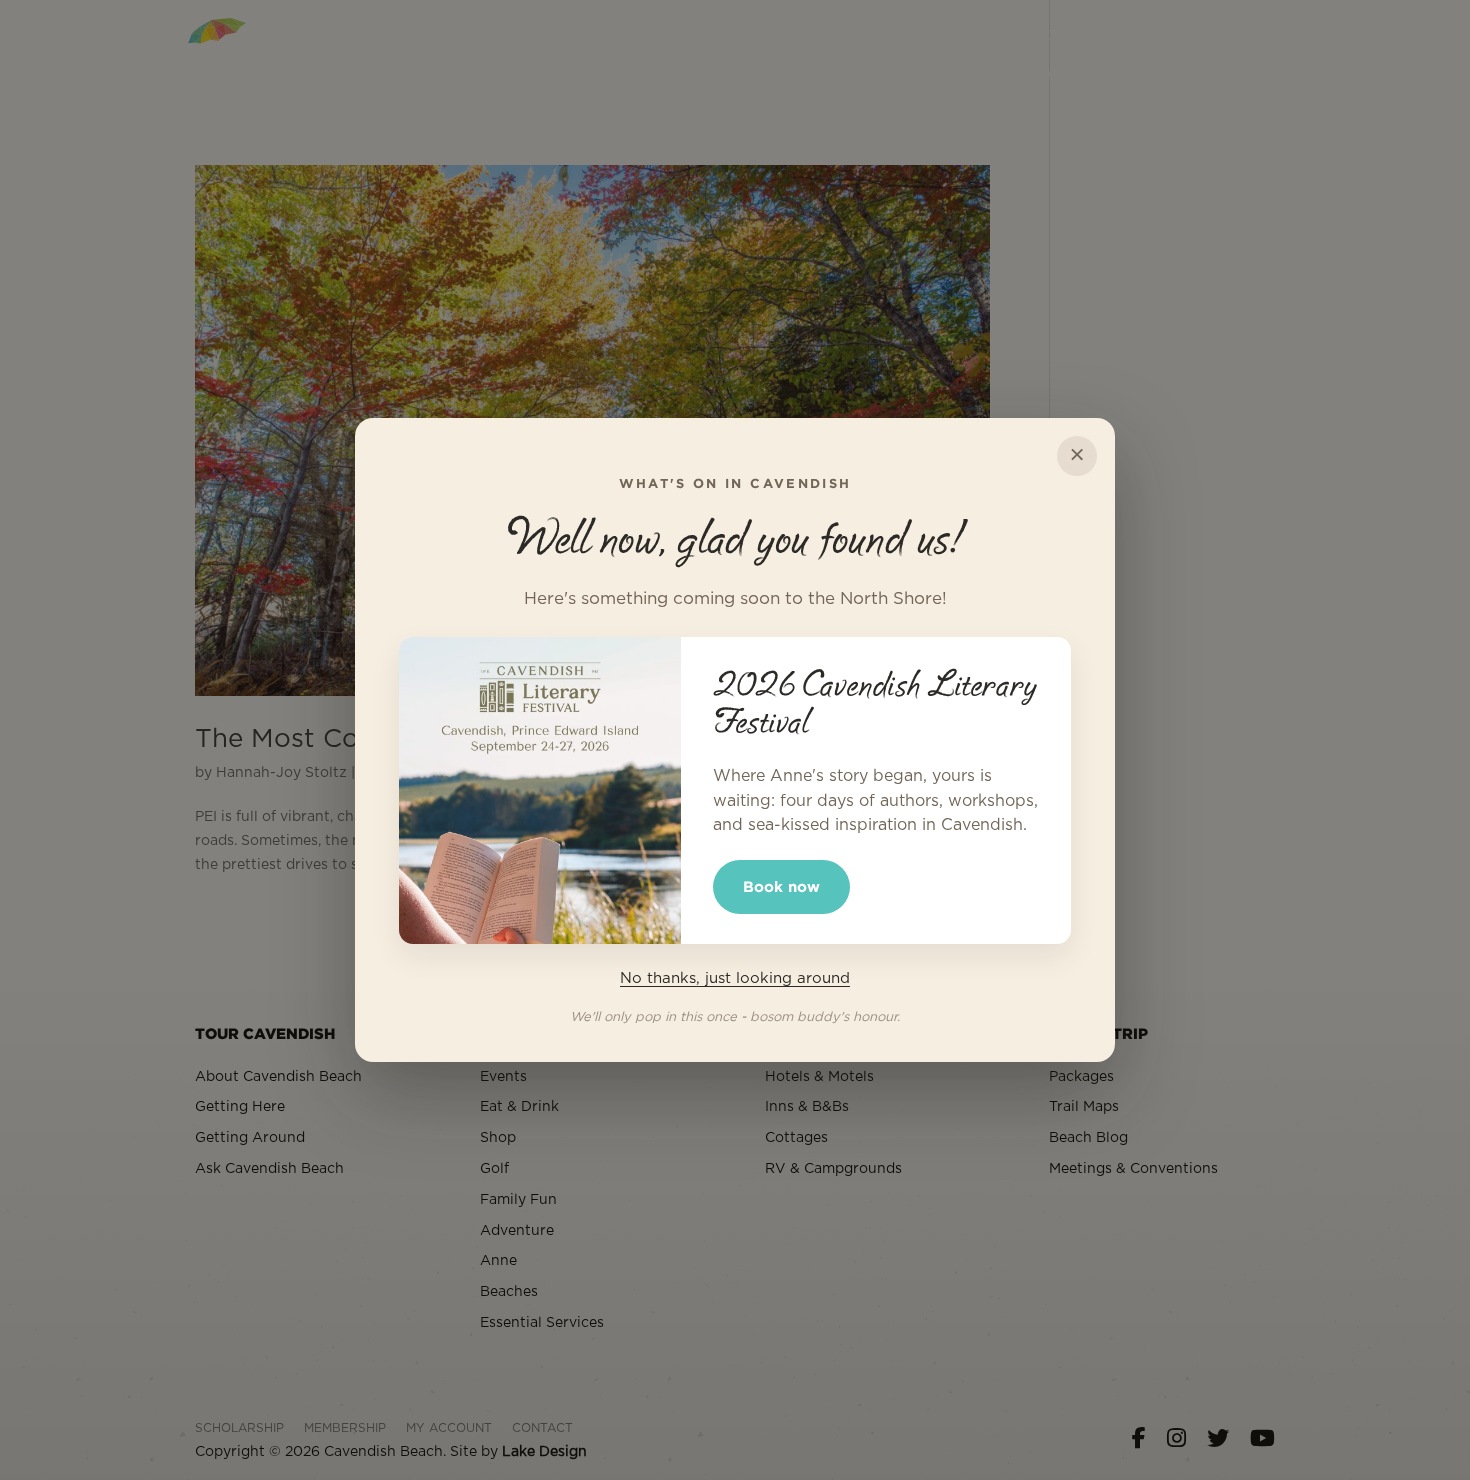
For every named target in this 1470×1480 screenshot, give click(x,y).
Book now (781, 886)
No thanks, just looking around (735, 978)
